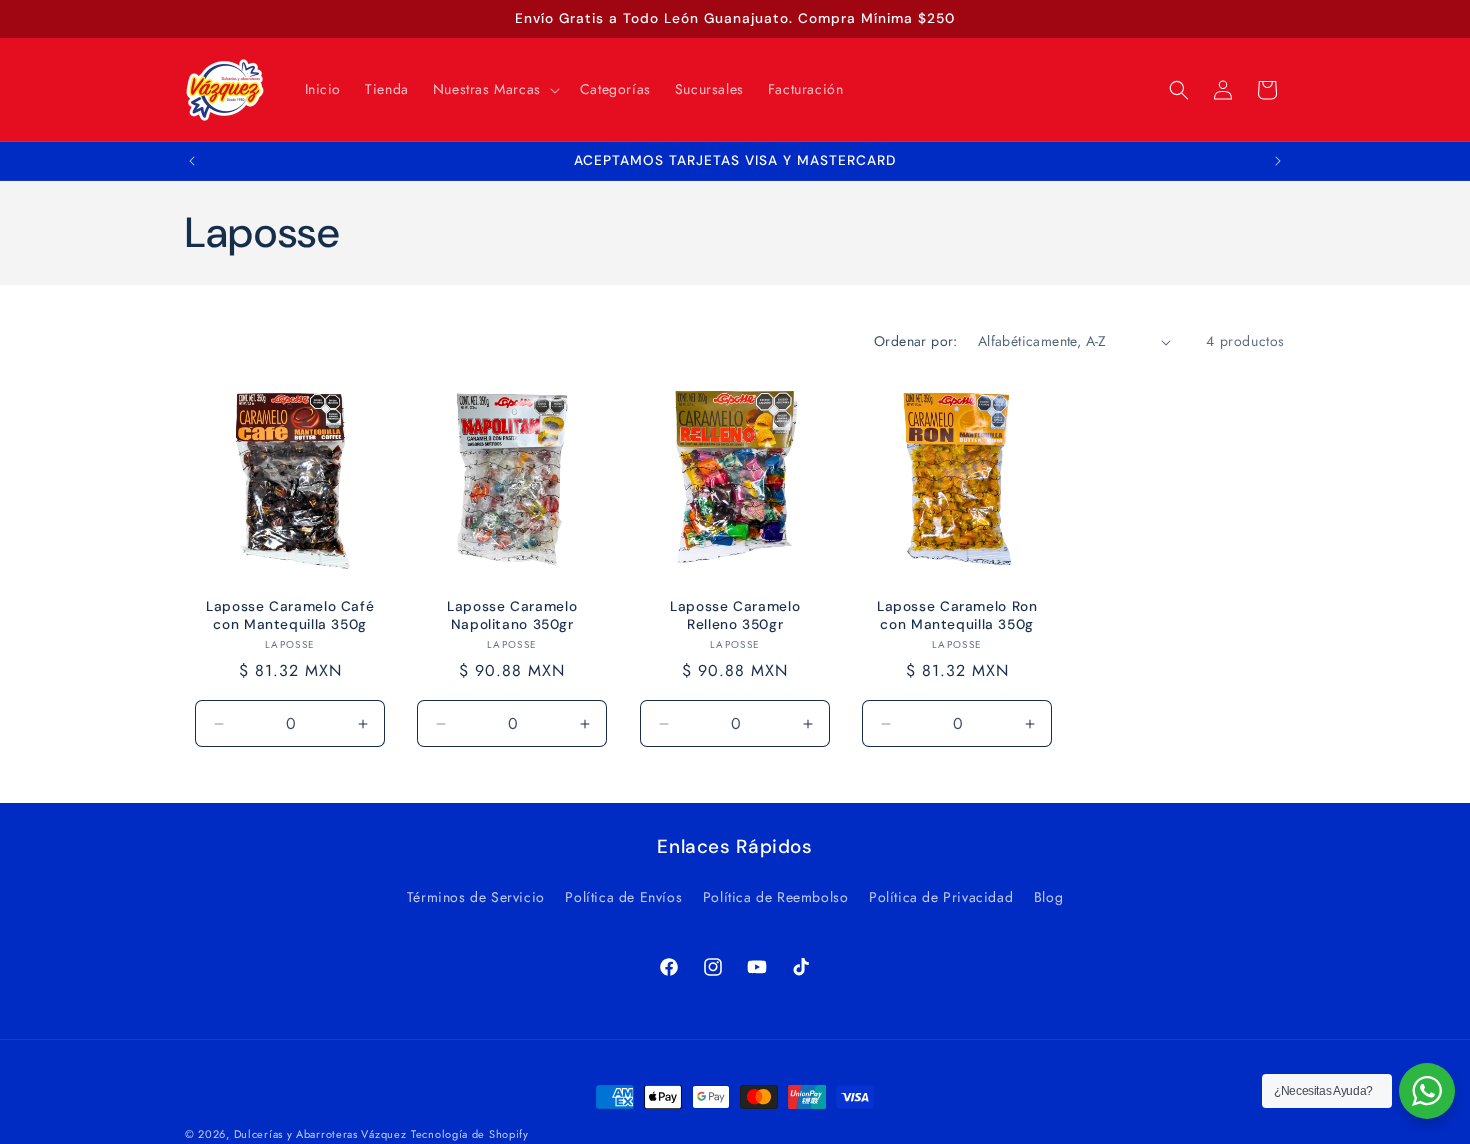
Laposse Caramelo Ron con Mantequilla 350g (957, 615)
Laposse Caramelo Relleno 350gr (735, 615)
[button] (494, 89)
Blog (1048, 897)
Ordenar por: (916, 341)
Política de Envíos (623, 897)
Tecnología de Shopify (470, 1134)
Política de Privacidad (941, 897)
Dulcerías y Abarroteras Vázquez (320, 1134)
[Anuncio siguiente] (1278, 161)
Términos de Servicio (476, 897)
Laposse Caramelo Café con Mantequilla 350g (290, 615)
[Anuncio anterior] (192, 161)
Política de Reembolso (776, 897)
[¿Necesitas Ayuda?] (1427, 1091)
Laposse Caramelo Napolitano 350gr (513, 615)
